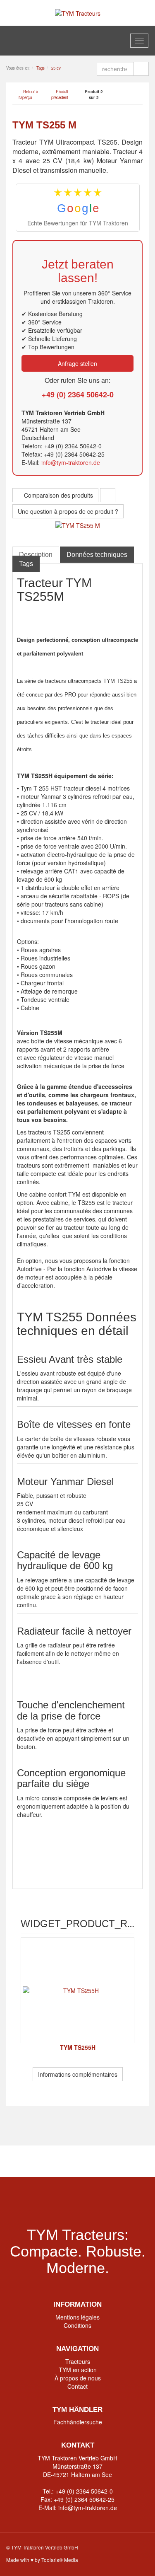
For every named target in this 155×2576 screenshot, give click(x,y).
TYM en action (78, 2370)
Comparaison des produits (58, 495)
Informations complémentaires (78, 2074)
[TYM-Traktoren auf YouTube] (77, 2161)
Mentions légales (77, 2317)
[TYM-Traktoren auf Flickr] (109, 2161)
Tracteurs (78, 2361)
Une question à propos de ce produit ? (68, 511)
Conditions (77, 2325)
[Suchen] (141, 69)
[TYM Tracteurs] (78, 12)
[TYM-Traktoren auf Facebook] (46, 2161)
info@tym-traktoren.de (71, 462)
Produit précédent (60, 94)
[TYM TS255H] (77, 1990)
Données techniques (97, 555)
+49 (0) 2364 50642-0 (78, 394)
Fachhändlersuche (78, 2422)
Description (36, 555)
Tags (26, 564)
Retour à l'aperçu (28, 94)
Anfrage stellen (77, 363)
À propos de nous (78, 2378)
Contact (77, 2386)
